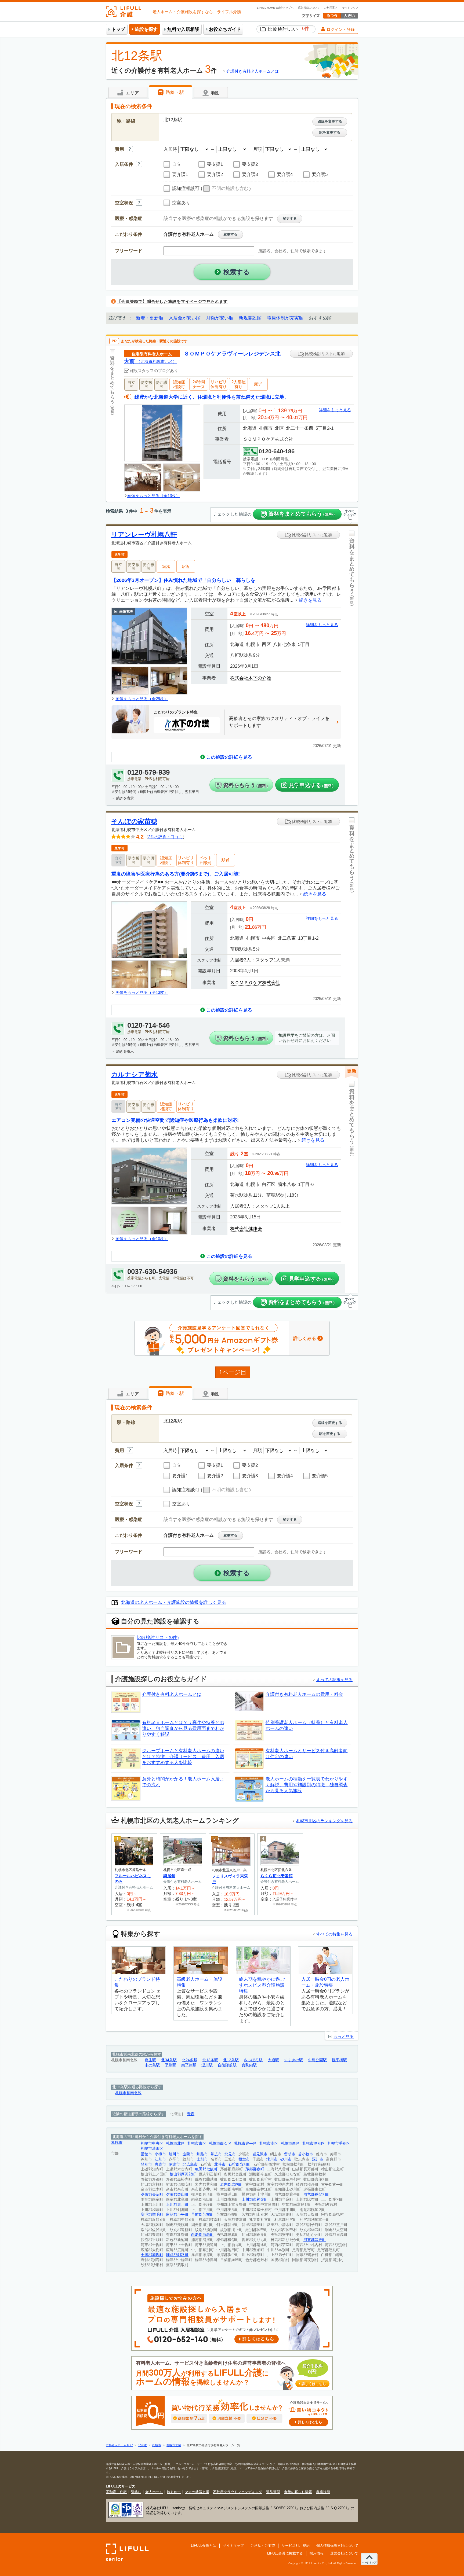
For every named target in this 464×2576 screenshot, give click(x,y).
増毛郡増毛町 (152, 2215)
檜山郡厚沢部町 (183, 2174)
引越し (136, 2492)
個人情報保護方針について (337, 2546)
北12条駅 (231, 2060)
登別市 (146, 2164)
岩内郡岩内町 (231, 2184)
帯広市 (216, 2154)
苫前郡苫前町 (202, 2215)
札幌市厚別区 (314, 2143)
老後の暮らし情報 (298, 2492)
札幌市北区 (175, 2143)
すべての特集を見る (334, 1934)
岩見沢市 (260, 2154)
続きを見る (310, 600)
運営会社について (344, 2553)
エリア (132, 93)
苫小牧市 (306, 2154)
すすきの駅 (293, 2060)
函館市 (146, 2154)
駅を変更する (330, 132)
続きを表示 (125, 798)
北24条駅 (190, 2060)
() (226, 189)
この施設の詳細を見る (229, 757)
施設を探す (146, 29)
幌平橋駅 (339, 2060)
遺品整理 (273, 2492)
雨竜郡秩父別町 (317, 2194)
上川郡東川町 (177, 2205)
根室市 (244, 2159)
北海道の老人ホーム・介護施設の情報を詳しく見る (174, 1602)
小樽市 (160, 2154)
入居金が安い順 (185, 318)
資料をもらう (247, 785)
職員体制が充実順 (285, 318)
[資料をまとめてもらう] (112, 424)
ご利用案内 (331, 8)
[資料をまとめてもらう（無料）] (352, 665)
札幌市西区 (290, 2143)
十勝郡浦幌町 (152, 2255)
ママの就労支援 (197, 2492)
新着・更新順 (150, 318)
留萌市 (290, 2154)
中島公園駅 (317, 2060)
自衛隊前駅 (227, 2065)
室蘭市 (188, 2154)
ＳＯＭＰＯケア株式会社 (255, 983)
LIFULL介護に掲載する (285, 2553)
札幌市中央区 (152, 2143)
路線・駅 (174, 92)
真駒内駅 (249, 2065)
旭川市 (174, 2154)
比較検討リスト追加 (324, 354)
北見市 (230, 2154)
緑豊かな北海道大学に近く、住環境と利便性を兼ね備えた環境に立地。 (212, 397)
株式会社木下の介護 (251, 678)
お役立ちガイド (225, 29)
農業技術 (323, 2492)
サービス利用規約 (296, 2546)
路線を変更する (330, 121)
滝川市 (272, 2159)
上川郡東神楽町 (255, 2200)
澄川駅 (207, 2065)
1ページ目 (233, 1372)
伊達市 (174, 2164)
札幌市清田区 (152, 2149)
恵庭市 (160, 2164)
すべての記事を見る (334, 1680)
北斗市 (220, 2164)
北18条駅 (210, 2060)
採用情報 (317, 2553)
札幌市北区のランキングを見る (324, 1821)
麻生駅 (150, 2060)
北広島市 (190, 2164)
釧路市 (202, 2154)
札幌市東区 (197, 2143)
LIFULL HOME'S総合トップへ (275, 8)
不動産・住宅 (116, 2492)
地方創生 (174, 2492)
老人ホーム (154, 2492)
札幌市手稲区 (339, 2143)
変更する (290, 218)
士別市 (202, 2159)
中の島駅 (152, 2065)
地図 (214, 93)
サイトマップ (350, 8)
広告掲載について (309, 8)
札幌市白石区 (220, 2143)
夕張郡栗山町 (177, 2194)
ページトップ (369, 2562)
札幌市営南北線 (128, 2093)
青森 (191, 2114)
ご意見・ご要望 (263, 2546)
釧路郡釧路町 (177, 2255)
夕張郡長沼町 (152, 2194)
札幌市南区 (269, 2143)
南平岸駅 (189, 2065)
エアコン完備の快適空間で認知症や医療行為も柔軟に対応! (175, 1120)
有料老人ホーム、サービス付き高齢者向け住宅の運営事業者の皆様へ (231, 2373)
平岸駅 (171, 2065)
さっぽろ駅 (253, 2060)
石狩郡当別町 (240, 2164)
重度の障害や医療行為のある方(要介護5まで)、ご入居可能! (176, 874)
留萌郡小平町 (177, 2215)
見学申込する (312, 785)
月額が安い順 (220, 318)
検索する (237, 272)
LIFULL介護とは (204, 2546)
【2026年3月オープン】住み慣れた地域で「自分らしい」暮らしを (183, 580)
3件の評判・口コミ (165, 837)
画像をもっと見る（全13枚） (154, 496)
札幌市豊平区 (245, 2143)
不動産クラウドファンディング (238, 2492)
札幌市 (117, 2143)
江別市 (160, 2159)
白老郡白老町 (202, 2235)
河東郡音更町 (315, 2240)
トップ (118, 29)
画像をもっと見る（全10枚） (142, 1239)
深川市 (318, 2159)
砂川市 (286, 2159)
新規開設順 (250, 318)
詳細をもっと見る (335, 410)
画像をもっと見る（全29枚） (142, 699)
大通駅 (273, 2060)
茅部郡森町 (255, 2169)
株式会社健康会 (246, 1229)
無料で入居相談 (183, 29)
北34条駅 (169, 2060)
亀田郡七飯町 (206, 2169)
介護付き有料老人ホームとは (253, 71)
